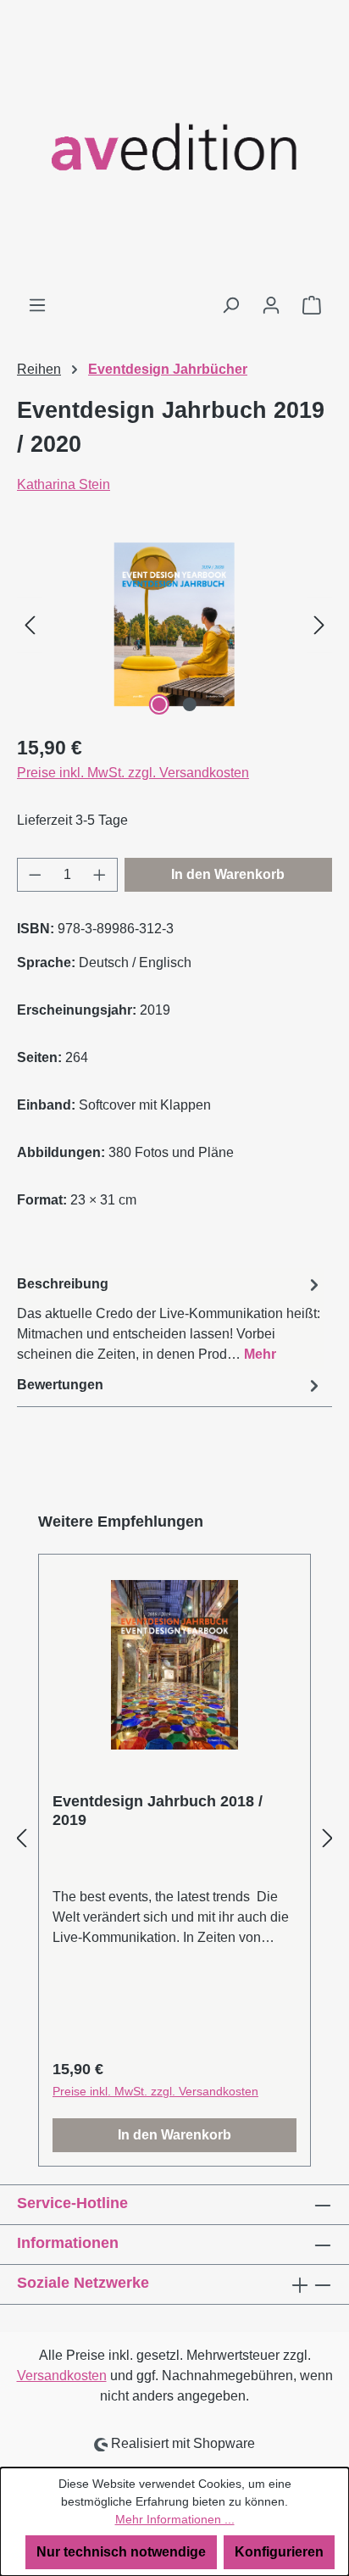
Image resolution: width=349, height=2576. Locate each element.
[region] (174, 624)
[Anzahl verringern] (35, 875)
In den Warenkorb (228, 874)
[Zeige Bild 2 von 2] (190, 704)
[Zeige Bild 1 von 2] (159, 704)
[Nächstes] (319, 624)
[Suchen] (230, 305)
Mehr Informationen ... (175, 2519)
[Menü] (37, 305)
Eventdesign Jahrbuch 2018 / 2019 (158, 1811)
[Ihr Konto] (271, 305)
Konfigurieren (279, 2552)
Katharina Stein (64, 484)
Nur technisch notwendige (121, 2552)
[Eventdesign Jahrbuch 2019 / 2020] (174, 624)
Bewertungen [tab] (60, 1385)
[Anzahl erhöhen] (100, 875)
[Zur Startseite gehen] (174, 147)
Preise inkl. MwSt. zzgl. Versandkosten (133, 773)
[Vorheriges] (30, 624)
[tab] (170, 1319)
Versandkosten (62, 2376)
